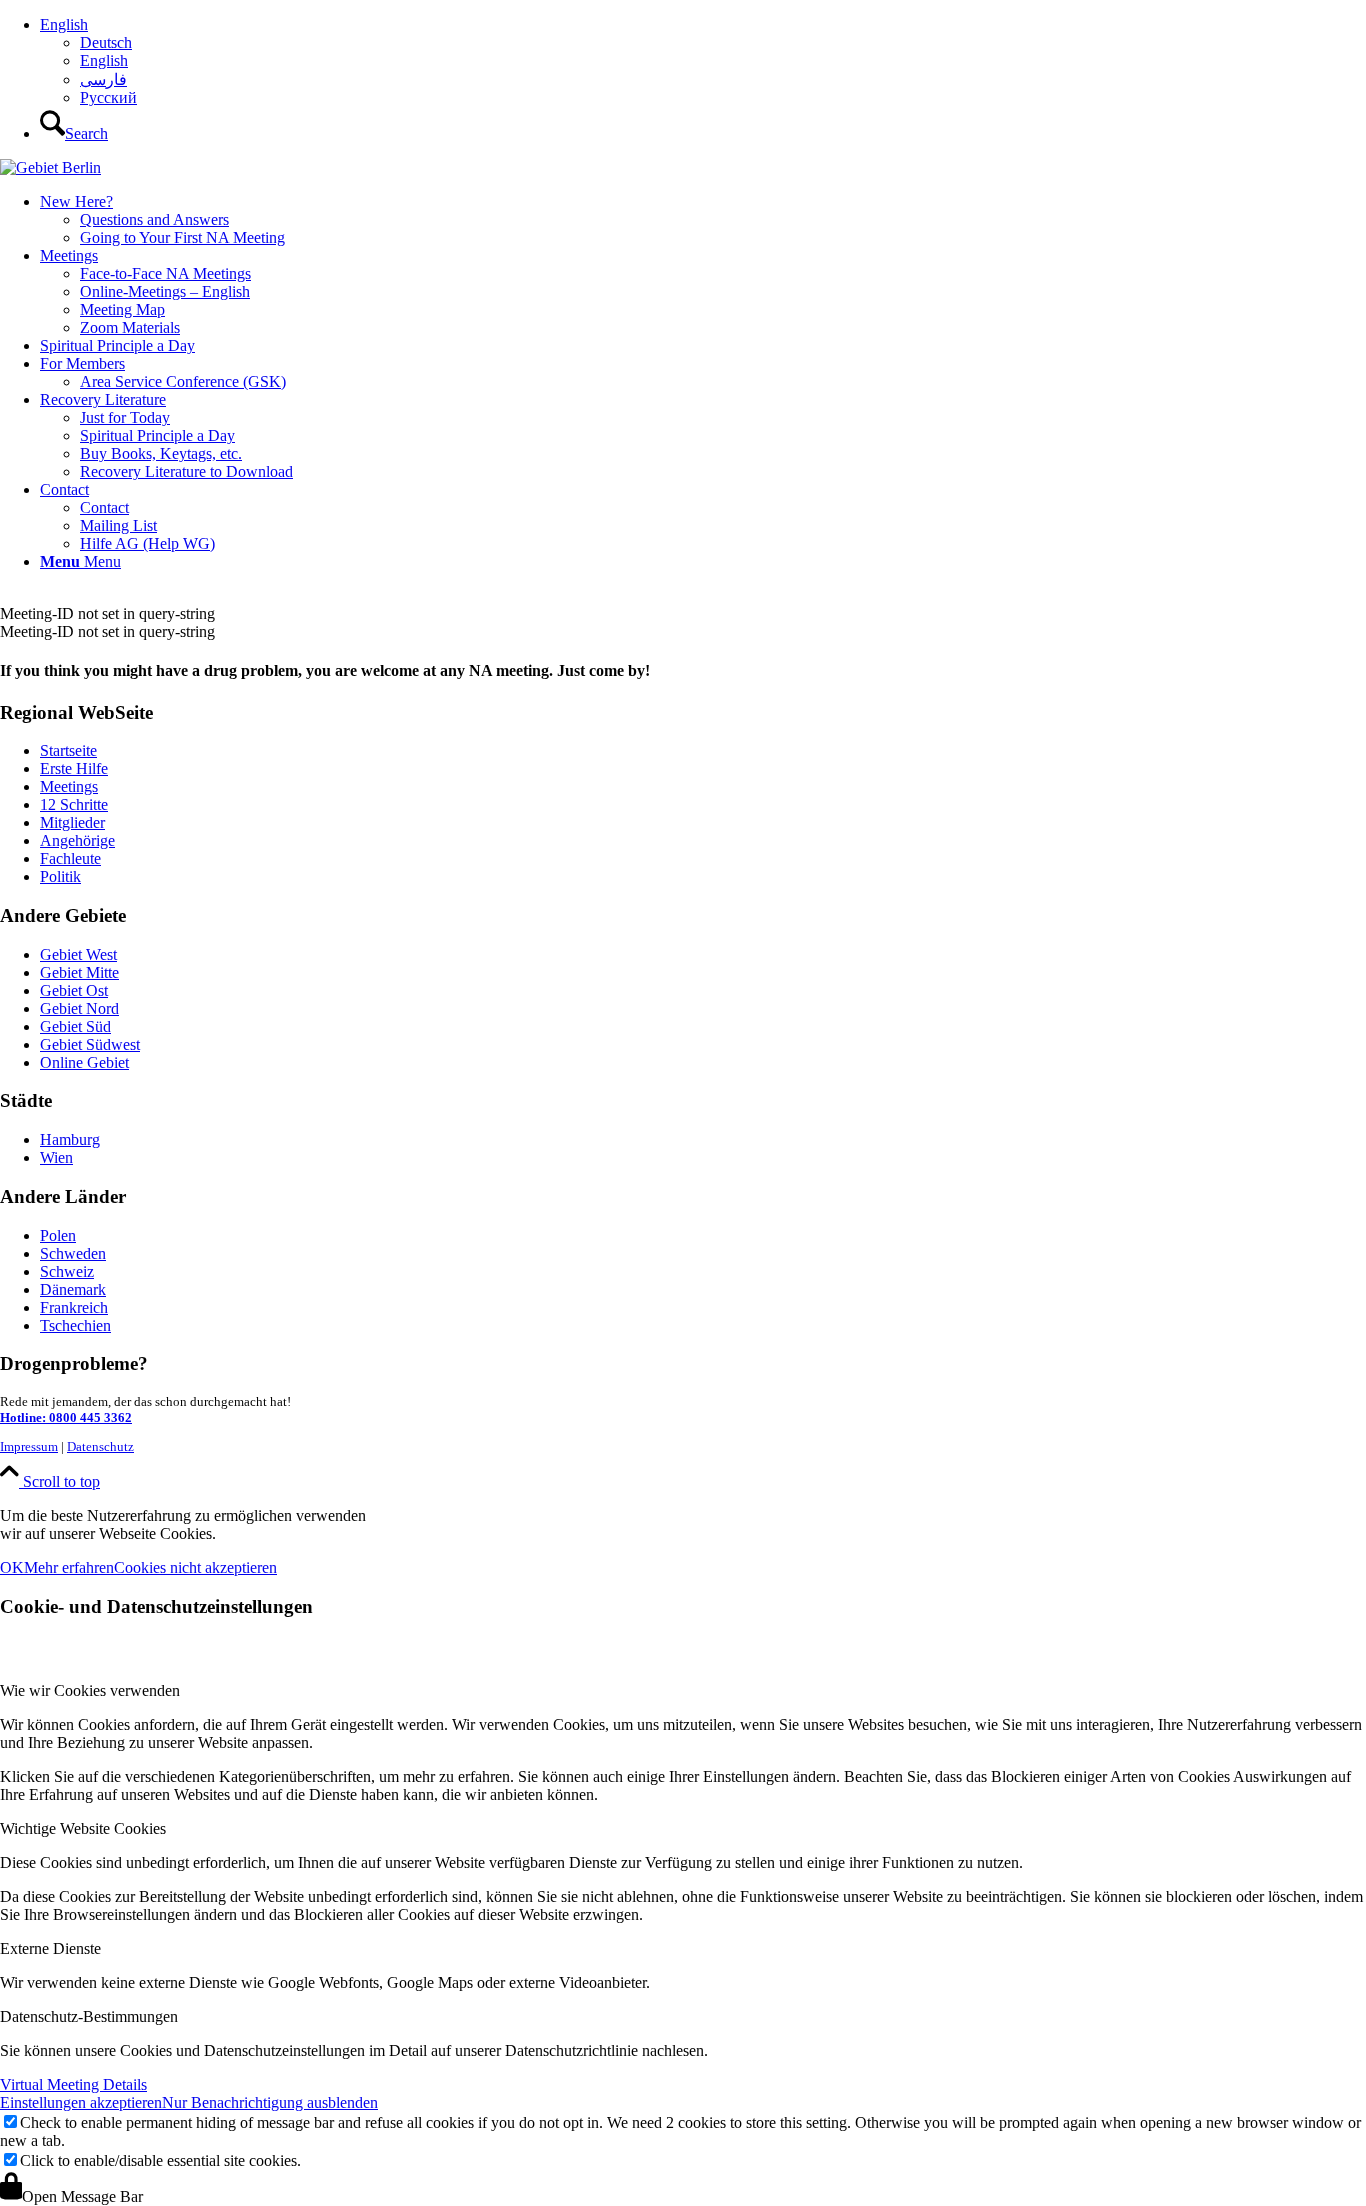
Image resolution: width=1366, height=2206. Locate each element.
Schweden (73, 1253)
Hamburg (70, 1139)
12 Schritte (74, 804)
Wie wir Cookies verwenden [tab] (90, 1690)
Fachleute (70, 858)
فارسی (103, 79)
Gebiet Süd (75, 1026)
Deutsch (106, 42)
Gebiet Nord (79, 1008)
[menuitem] (703, 61)
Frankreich (74, 1307)
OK (12, 1567)
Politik (60, 876)
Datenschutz (100, 1446)
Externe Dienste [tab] (50, 1948)
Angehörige (77, 840)
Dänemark (73, 1289)
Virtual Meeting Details (73, 2084)
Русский (108, 97)
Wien (56, 1157)
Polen (58, 1235)
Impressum (29, 1446)
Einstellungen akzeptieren (81, 2102)
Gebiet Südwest (90, 1044)
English (64, 24)
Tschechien (75, 1325)
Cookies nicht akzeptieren (195, 1567)
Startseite (68, 750)
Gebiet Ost (74, 990)
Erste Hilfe (74, 768)
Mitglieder (72, 822)
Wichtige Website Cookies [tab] (83, 1828)
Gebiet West (78, 954)
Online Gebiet (84, 1062)
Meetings (69, 786)
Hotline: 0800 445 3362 (66, 1417)
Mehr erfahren (69, 1567)
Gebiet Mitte (79, 972)
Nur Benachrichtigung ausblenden (270, 2102)
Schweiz (67, 1271)
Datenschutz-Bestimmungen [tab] (89, 2016)
